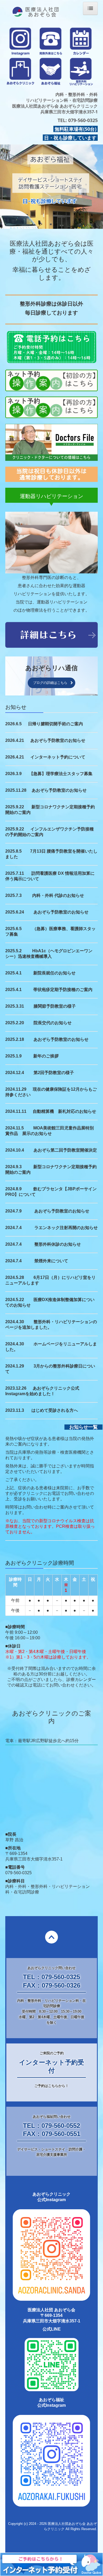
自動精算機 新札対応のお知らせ (64, 1111)
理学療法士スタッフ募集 (69, 774)
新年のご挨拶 (46, 1056)
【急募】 (38, 774)
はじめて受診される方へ (55, 1410)
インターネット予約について (58, 757)
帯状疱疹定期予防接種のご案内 (63, 990)
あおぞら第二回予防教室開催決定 (65, 1150)
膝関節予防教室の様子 (55, 1006)
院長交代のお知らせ (53, 1023)
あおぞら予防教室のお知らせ (58, 740)
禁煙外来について (51, 1261)
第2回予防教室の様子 (54, 1073)
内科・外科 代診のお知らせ (58, 895)
